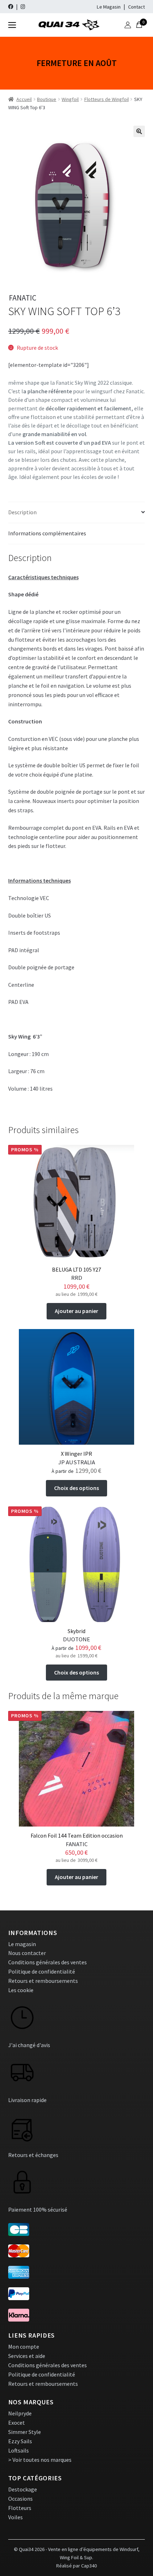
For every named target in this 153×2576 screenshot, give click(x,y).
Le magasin (22, 1944)
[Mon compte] (128, 25)
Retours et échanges (33, 2155)
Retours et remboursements (43, 1981)
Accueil (24, 99)
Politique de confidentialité (42, 1971)
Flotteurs (20, 2508)
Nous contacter (27, 1953)
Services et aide (27, 2356)
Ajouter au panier (76, 1311)
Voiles (15, 2517)
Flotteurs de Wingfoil (107, 99)
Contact (136, 7)
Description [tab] (22, 512)
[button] (139, 131)
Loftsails (19, 2450)
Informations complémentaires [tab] (47, 533)
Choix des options (76, 1488)
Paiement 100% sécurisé (38, 2209)
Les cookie (21, 1990)
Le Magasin (109, 7)
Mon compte (24, 2347)
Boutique (47, 99)
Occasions (20, 2499)
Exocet (17, 2423)
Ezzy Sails (20, 2441)
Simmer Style (25, 2432)
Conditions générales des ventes (48, 1962)
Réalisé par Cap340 (76, 2566)
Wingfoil (70, 99)
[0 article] (139, 25)
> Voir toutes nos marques (40, 2460)
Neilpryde (20, 2413)
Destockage (23, 2489)
